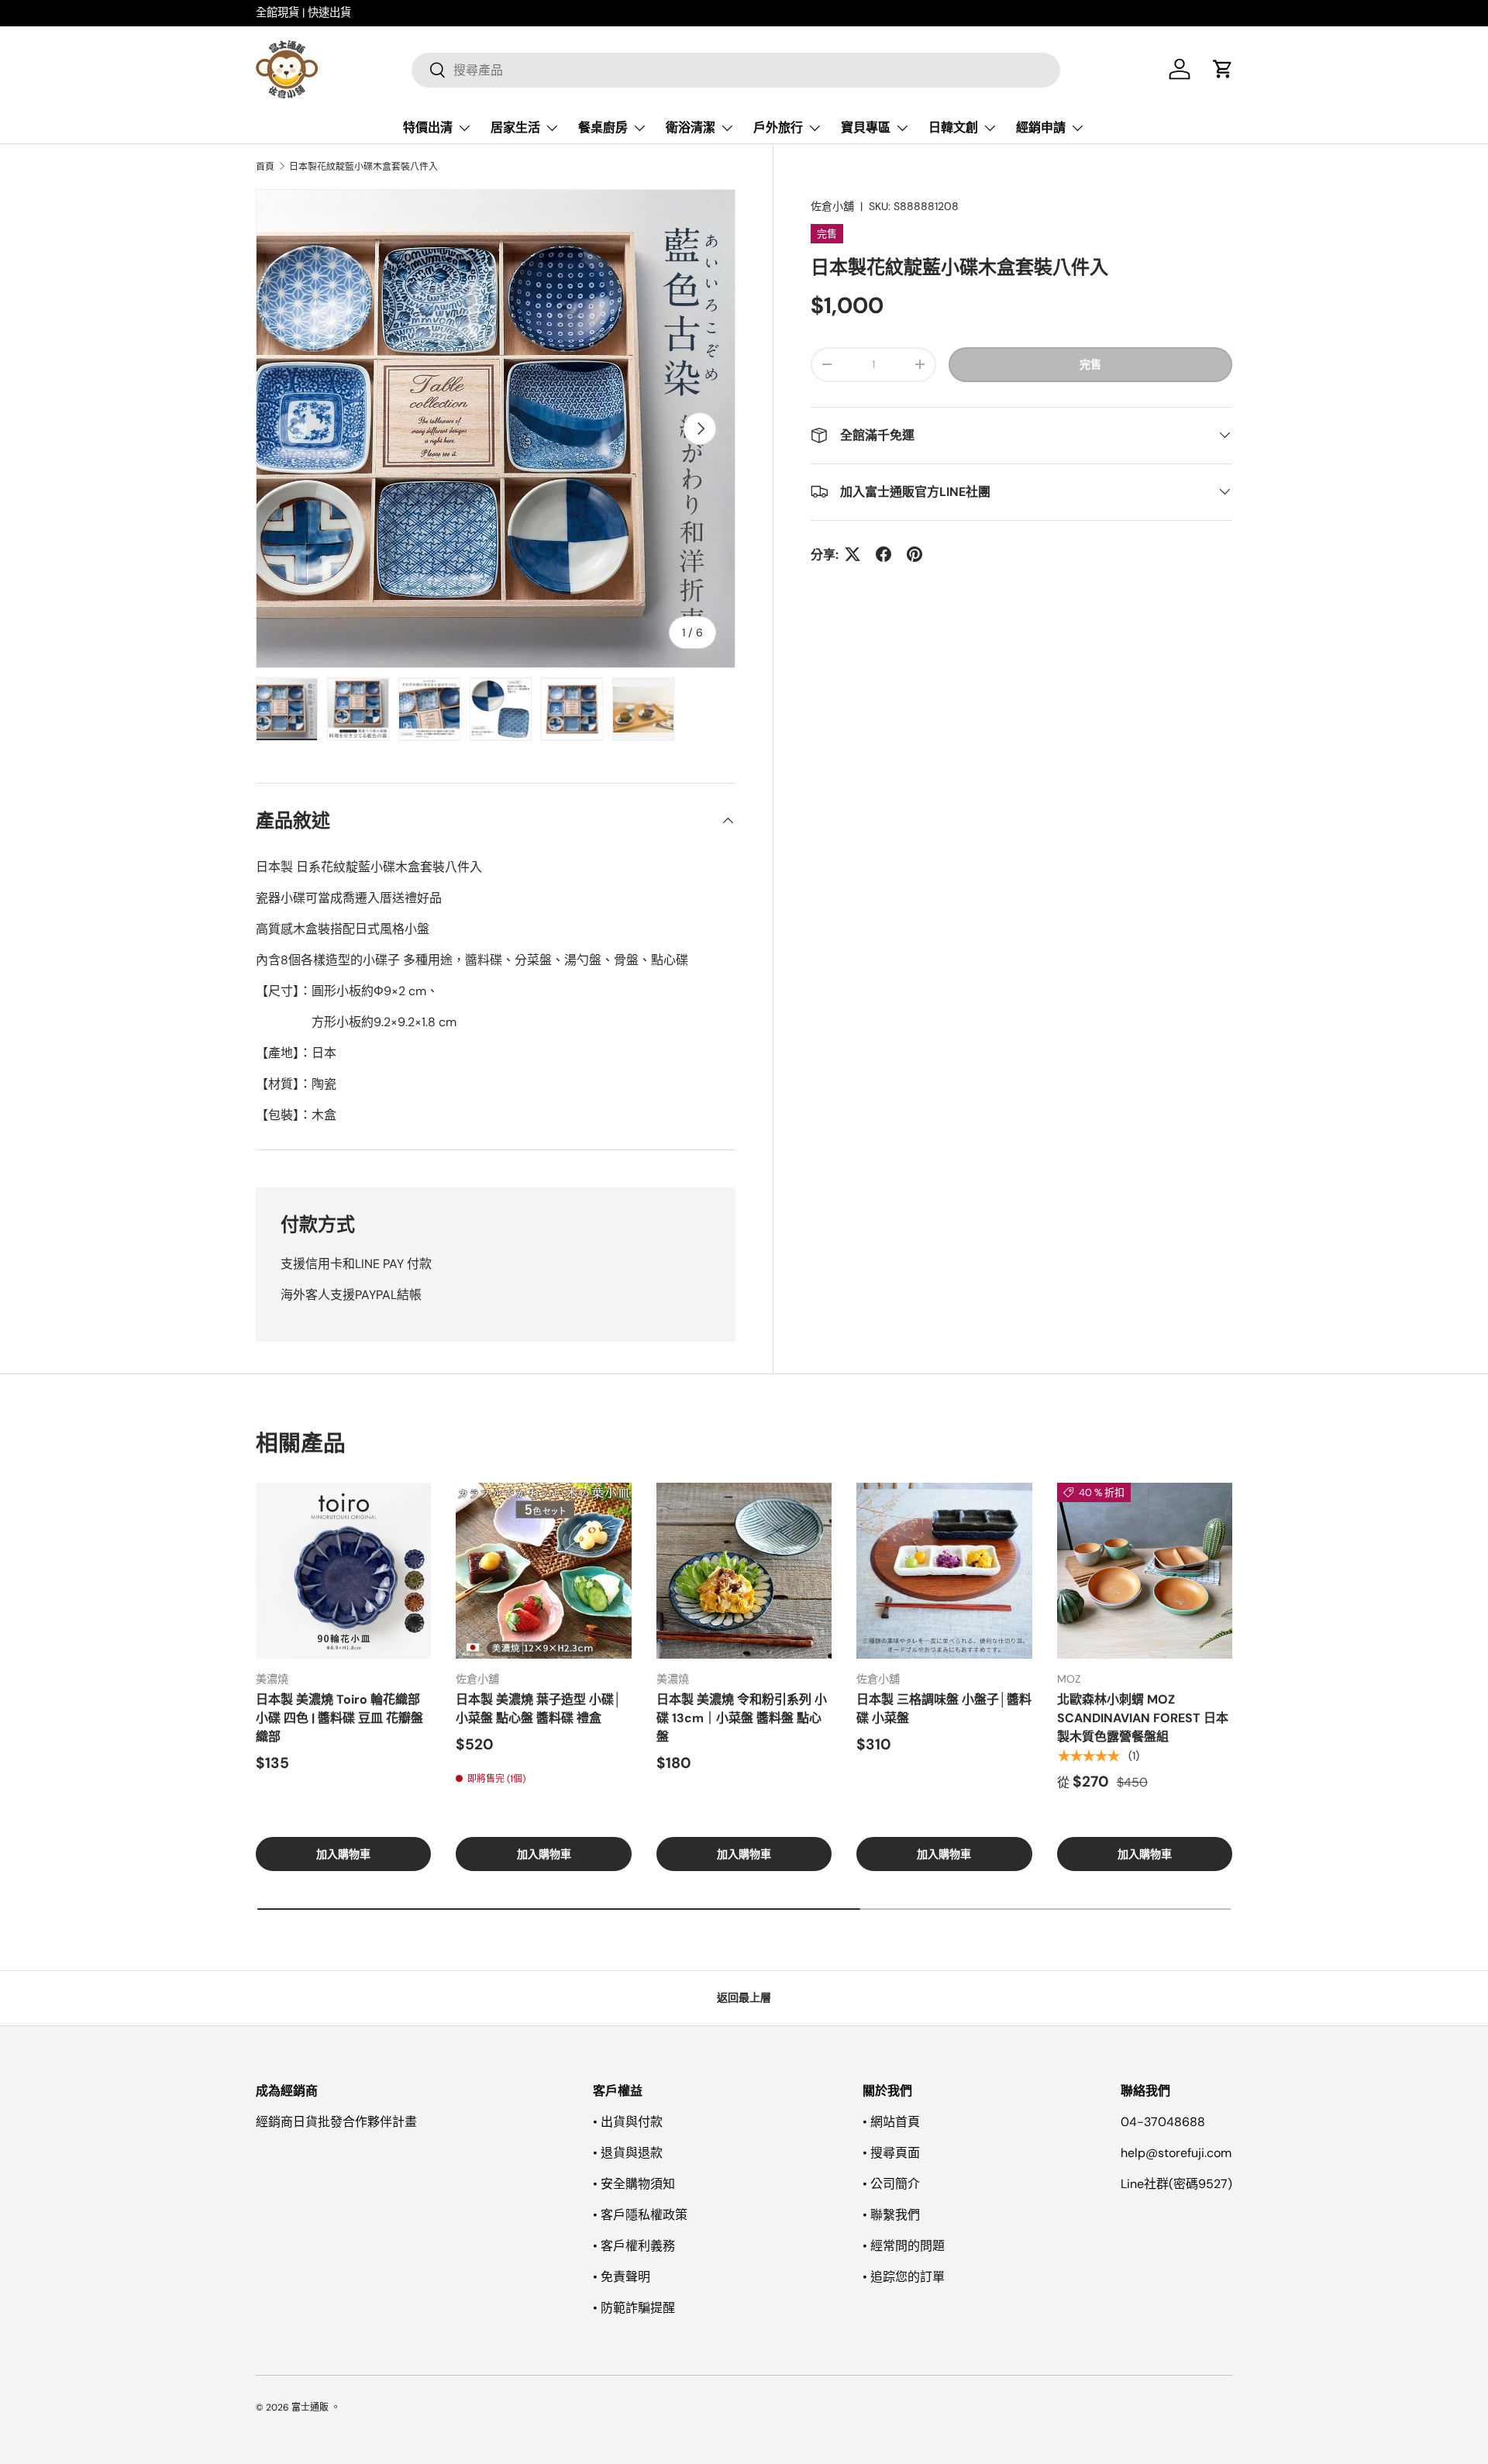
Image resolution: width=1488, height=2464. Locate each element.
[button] (1223, 69)
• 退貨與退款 (628, 2153)
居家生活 (515, 128)
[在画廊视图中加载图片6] (643, 709)
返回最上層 (744, 1997)
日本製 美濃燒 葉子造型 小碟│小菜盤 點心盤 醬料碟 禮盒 (539, 1709)
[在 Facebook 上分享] (883, 554)
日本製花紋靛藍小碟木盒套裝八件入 (363, 167)
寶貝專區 (866, 128)
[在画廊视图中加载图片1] (287, 709)
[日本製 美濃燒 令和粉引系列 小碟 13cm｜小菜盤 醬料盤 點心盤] (744, 1570)
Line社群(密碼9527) (1176, 2184)
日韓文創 (953, 128)
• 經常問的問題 (904, 2246)
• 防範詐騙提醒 (634, 2308)
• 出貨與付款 (628, 2122)
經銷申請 (1041, 128)
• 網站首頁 (891, 2122)
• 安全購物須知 (634, 2184)
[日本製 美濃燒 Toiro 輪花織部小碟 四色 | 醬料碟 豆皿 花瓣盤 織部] (343, 1570)
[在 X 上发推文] (852, 554)
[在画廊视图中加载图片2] (358, 709)
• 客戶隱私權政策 (640, 2215)
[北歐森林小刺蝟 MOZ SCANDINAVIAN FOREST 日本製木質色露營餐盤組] (1145, 1570)
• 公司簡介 (891, 2184)
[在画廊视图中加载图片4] (501, 709)
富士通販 (310, 2407)
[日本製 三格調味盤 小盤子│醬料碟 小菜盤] (944, 1570)
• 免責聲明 (622, 2277)
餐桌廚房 (603, 128)
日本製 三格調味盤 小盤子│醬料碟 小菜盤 (944, 1709)
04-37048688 (1163, 2122)
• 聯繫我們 (891, 2215)
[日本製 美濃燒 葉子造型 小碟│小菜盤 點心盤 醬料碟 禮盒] (543, 1570)
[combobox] (736, 69)
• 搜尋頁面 (891, 2153)
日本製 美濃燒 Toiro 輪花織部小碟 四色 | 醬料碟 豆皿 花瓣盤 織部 (339, 1718)
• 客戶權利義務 (634, 2246)
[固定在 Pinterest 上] (914, 554)
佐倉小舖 (832, 206)
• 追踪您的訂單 (904, 2277)
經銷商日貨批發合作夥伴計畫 (336, 2122)
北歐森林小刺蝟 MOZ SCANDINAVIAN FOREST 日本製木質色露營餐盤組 (1143, 1718)
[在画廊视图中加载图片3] (429, 709)
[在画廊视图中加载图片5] (572, 709)
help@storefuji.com (1176, 2153)
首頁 (265, 167)
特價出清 (428, 128)
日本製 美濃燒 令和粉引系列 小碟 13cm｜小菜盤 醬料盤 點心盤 (742, 1718)
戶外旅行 (778, 128)
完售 (1090, 364)
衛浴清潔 (691, 128)
